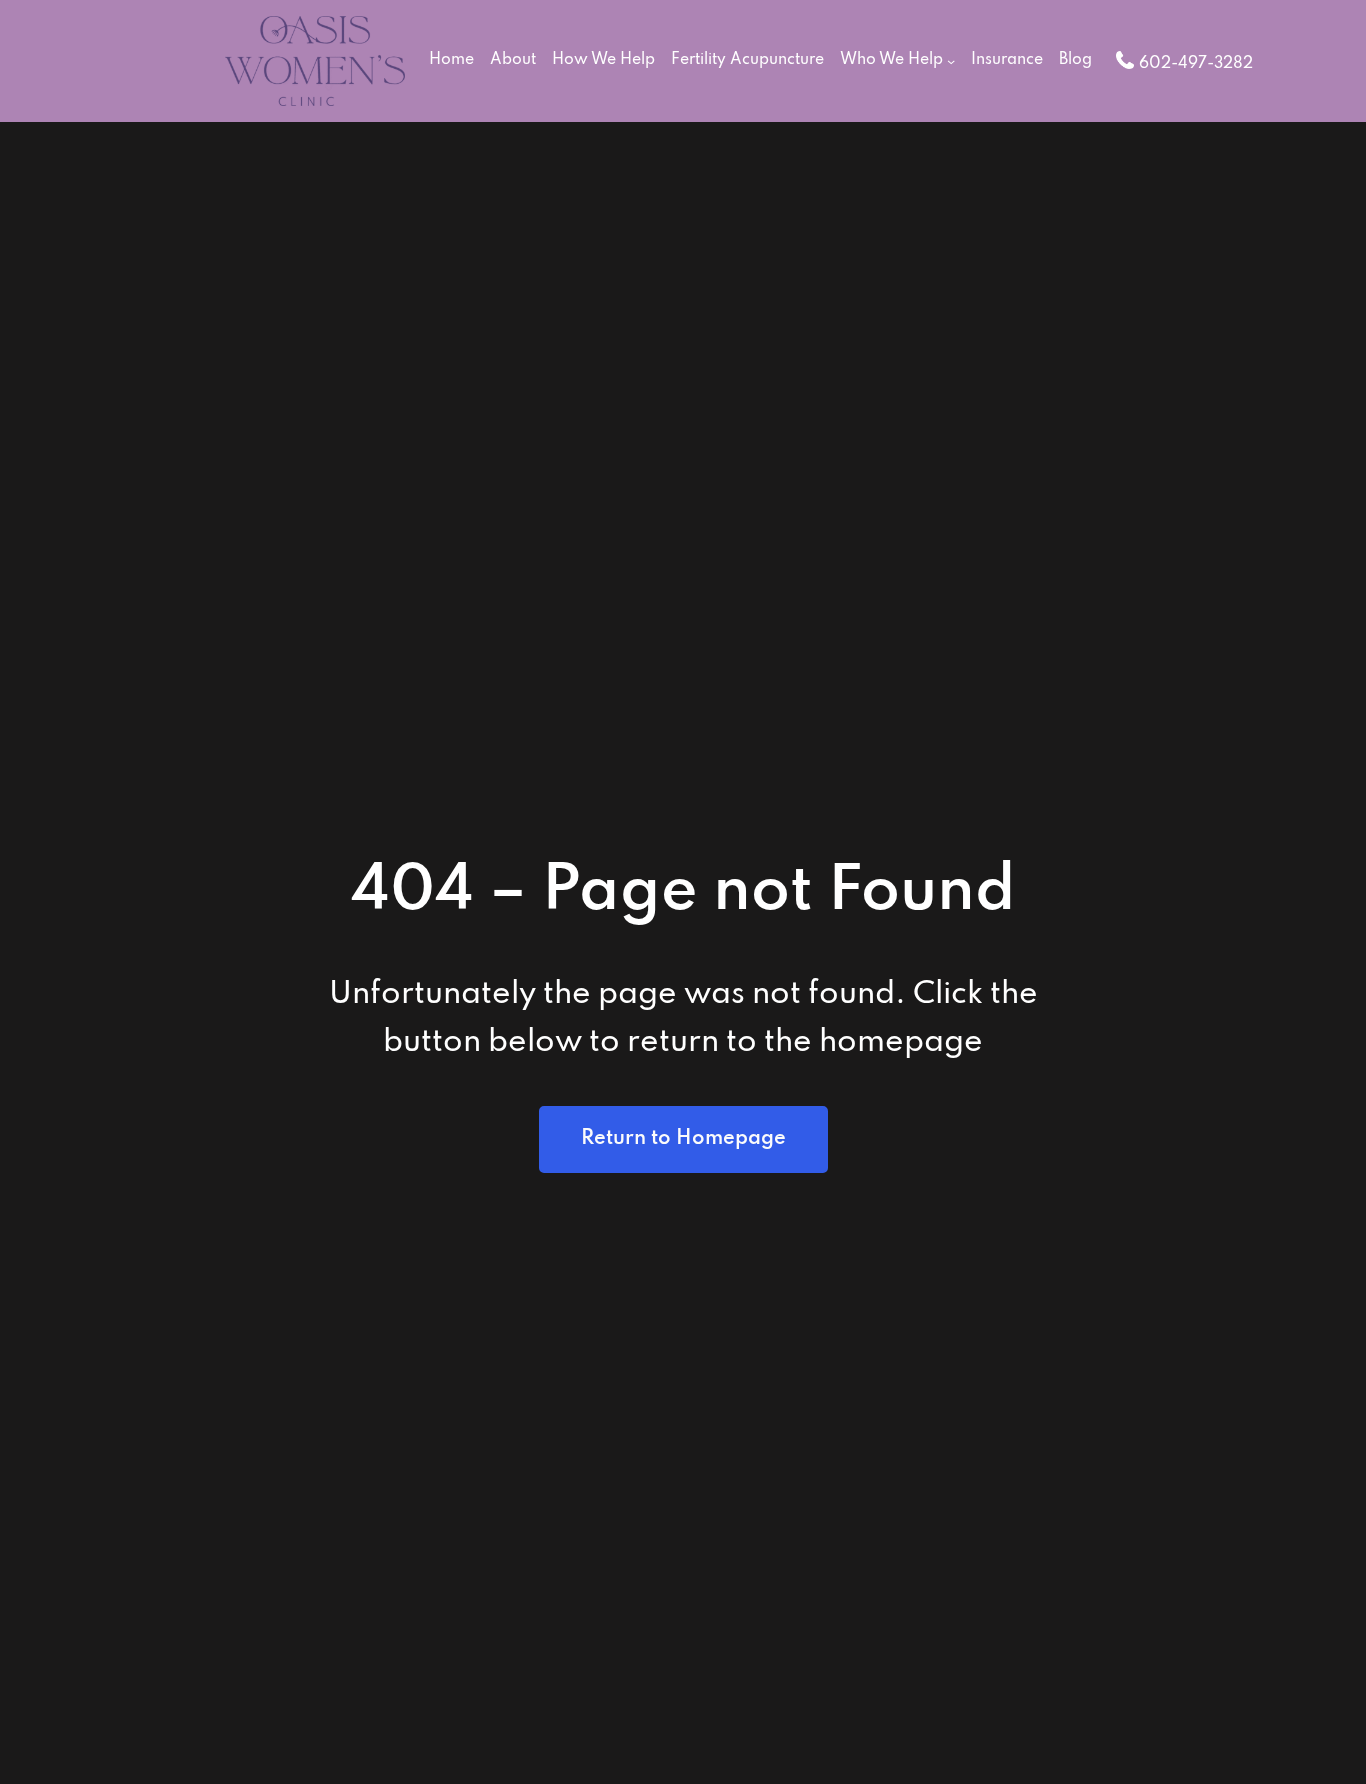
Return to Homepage (683, 1139)
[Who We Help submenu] (951, 61)
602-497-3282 (1196, 64)
